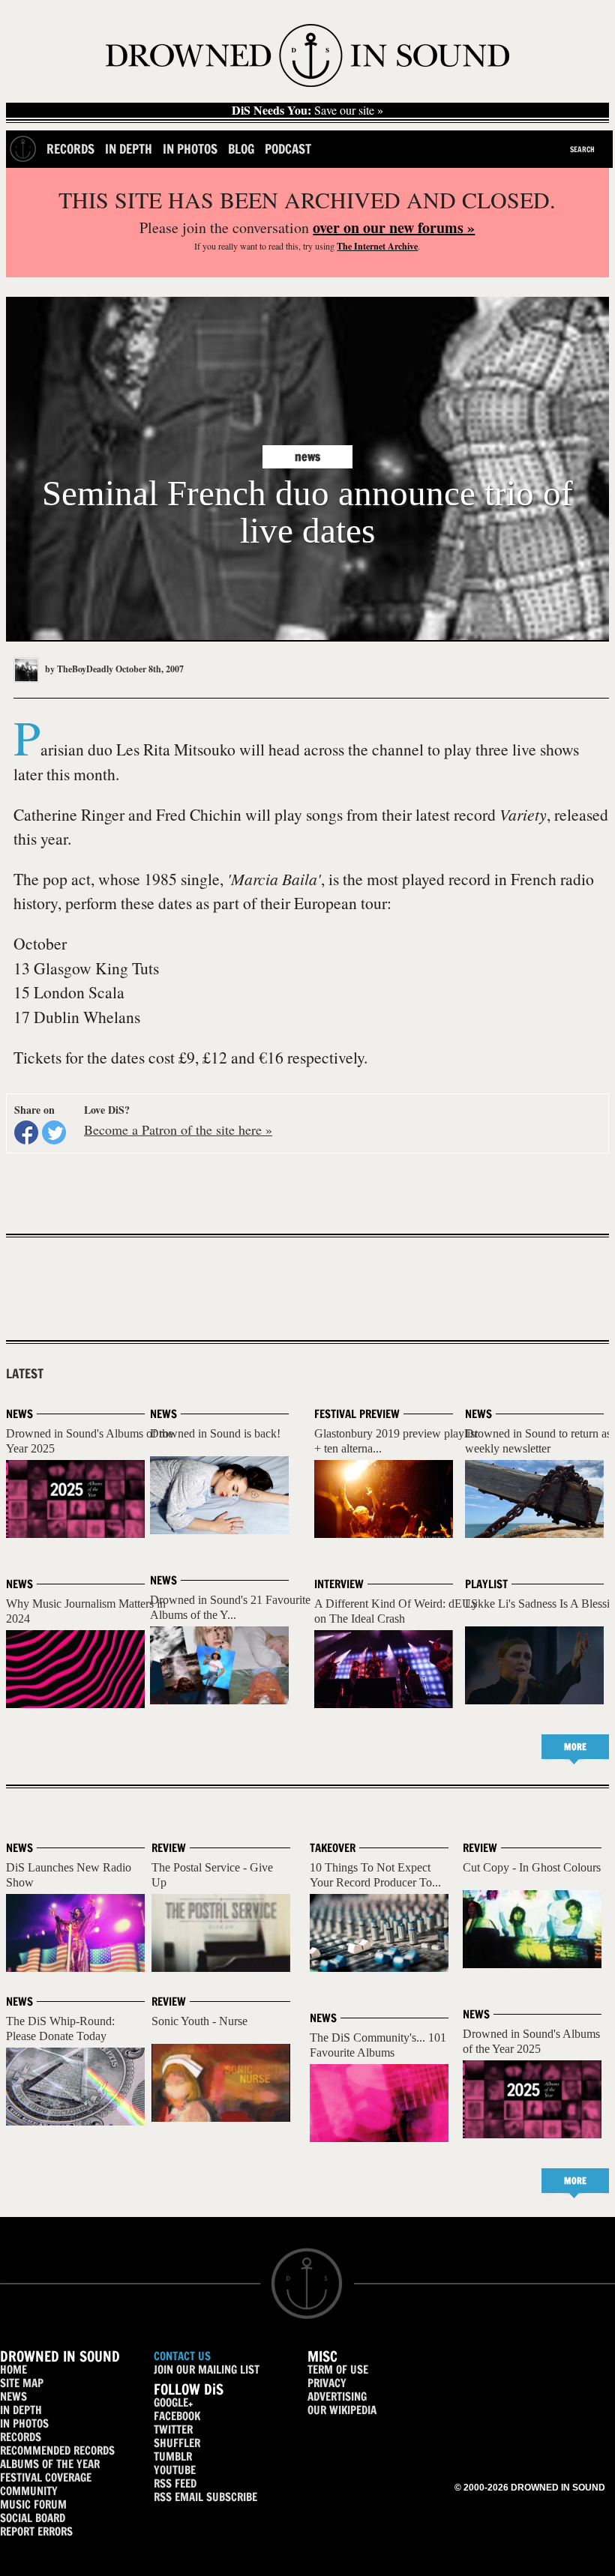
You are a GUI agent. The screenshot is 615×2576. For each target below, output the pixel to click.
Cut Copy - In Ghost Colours (532, 1867)
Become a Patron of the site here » (178, 1129)
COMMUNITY (29, 2491)
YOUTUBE (175, 2470)
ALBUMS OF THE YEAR (50, 2464)
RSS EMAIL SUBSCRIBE (205, 2497)
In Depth (129, 149)
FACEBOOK (177, 2416)
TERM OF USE (338, 2370)
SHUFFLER (177, 2443)
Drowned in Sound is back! (215, 1433)
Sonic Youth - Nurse (199, 2021)
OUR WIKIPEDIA (342, 2410)
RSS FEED (175, 2483)
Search (582, 149)
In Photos (190, 149)
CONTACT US (182, 2356)
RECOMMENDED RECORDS (57, 2450)
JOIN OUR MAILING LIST (207, 2370)
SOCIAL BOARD (33, 2518)
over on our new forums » (394, 227)
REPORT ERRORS (36, 2531)
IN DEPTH (21, 2410)
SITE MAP (22, 2383)
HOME (13, 2370)
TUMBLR (173, 2456)
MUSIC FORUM (33, 2504)
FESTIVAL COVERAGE (46, 2477)
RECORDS (21, 2437)
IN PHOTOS (24, 2423)
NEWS (13, 2396)
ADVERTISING (337, 2396)
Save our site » (307, 110)
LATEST (25, 1374)
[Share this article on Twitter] (54, 1132)
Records (70, 149)
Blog (241, 149)
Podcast (288, 149)
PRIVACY (327, 2383)
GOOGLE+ (173, 2402)
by (78, 669)
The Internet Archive (377, 246)
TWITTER (173, 2429)
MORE (575, 1747)
